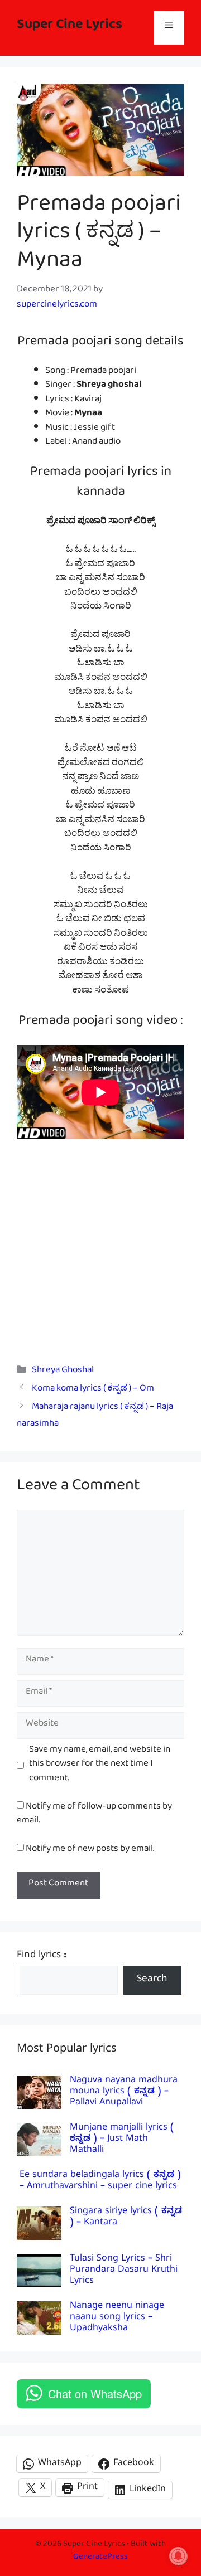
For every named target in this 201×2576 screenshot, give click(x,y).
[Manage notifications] (178, 2556)
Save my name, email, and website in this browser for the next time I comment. (100, 1766)
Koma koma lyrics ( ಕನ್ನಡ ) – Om (93, 1390)
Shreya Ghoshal (63, 1372)
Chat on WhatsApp (95, 2393)
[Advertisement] (100, 1243)
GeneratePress (100, 2558)
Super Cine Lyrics (70, 28)
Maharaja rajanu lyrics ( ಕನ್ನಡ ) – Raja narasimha (95, 1417)
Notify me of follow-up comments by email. (94, 1816)
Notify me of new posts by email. (90, 1851)
